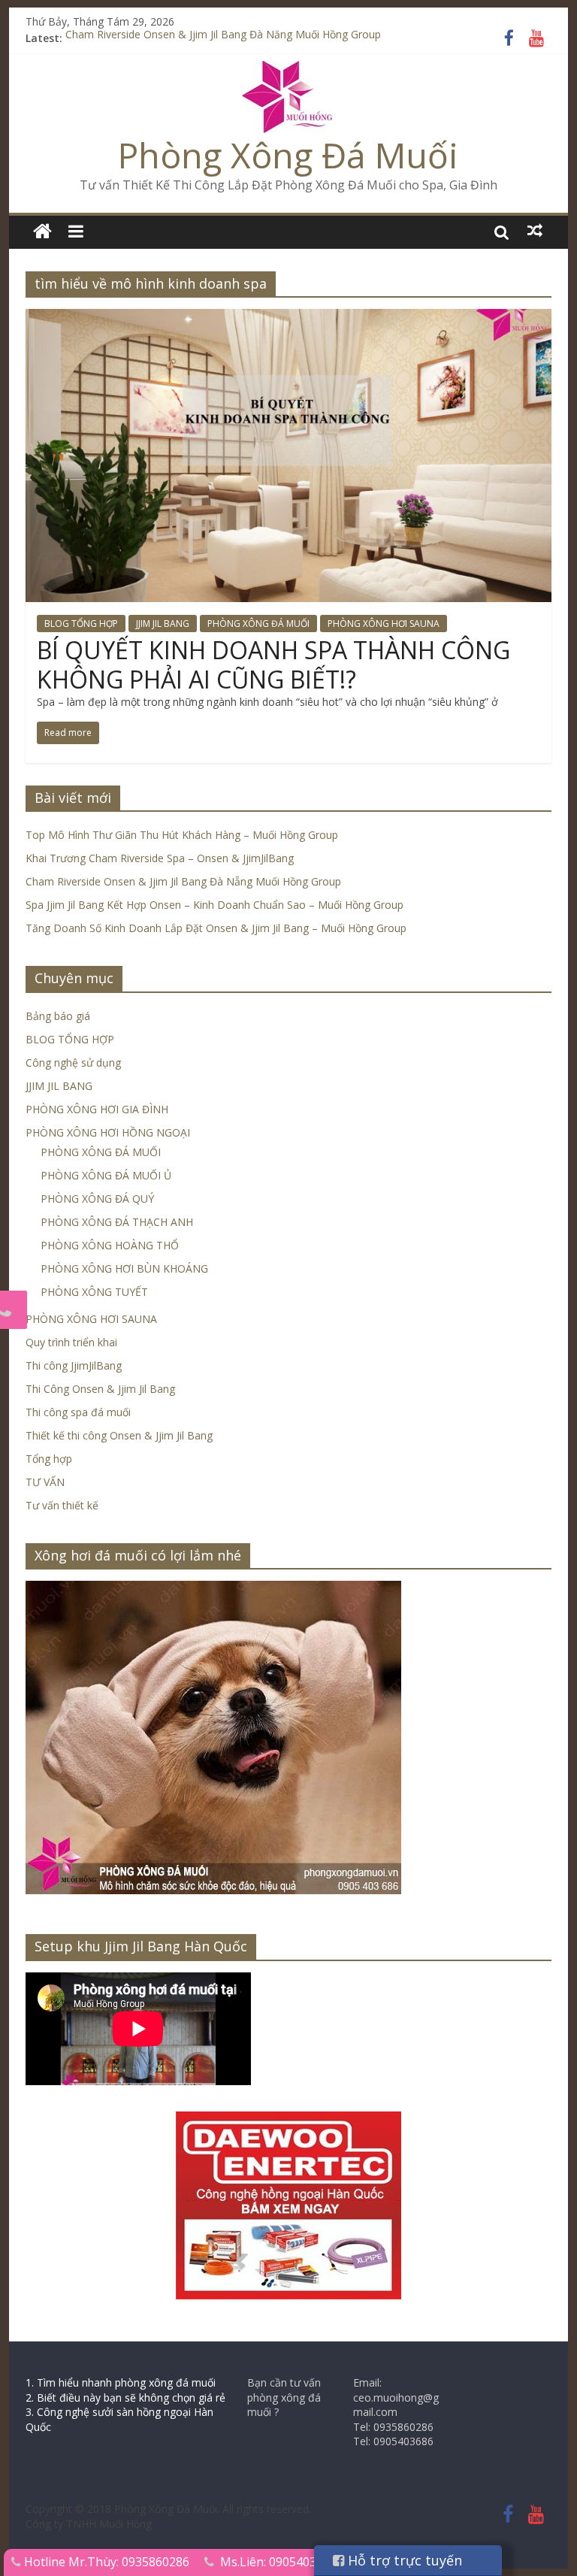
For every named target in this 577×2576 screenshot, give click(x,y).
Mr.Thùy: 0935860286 (129, 2562)
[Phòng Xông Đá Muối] (288, 70)
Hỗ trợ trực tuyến (403, 2560)
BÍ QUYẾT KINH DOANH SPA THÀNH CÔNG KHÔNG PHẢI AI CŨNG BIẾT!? (273, 664)
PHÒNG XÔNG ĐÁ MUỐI (258, 624)
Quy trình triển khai (71, 1342)
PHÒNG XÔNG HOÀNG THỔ (110, 1245)
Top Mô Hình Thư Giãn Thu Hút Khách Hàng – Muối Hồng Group (182, 835)
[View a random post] (535, 231)
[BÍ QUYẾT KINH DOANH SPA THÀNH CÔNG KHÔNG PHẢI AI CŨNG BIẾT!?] (288, 318)
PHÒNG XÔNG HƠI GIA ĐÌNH (97, 1109)
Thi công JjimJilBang (74, 1365)
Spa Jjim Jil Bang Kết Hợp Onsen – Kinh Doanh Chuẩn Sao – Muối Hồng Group (214, 905)
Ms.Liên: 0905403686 (278, 2562)
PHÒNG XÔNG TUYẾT (94, 1292)
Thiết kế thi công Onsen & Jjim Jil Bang (119, 1435)
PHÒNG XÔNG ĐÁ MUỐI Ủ (106, 1175)
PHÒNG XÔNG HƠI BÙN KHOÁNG (124, 1268)
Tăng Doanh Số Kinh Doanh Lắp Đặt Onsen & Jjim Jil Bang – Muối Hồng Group (216, 928)
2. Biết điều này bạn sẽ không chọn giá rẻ (125, 2397)
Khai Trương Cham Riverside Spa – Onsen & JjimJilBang (160, 858)
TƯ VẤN (45, 1482)
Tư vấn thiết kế (62, 1505)
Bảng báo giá (58, 1016)
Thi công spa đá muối (78, 1412)
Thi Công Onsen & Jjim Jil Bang (100, 1389)
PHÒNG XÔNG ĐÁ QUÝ (97, 1199)
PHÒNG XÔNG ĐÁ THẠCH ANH (117, 1222)
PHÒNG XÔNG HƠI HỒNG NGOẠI (108, 1132)
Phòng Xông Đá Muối (288, 155)
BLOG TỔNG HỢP (81, 624)
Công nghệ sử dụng (73, 1062)
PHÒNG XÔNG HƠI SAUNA (384, 624)
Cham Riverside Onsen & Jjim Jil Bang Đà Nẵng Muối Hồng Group (223, 38)
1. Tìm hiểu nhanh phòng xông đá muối (121, 2382)
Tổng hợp (49, 1459)
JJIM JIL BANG (163, 624)
